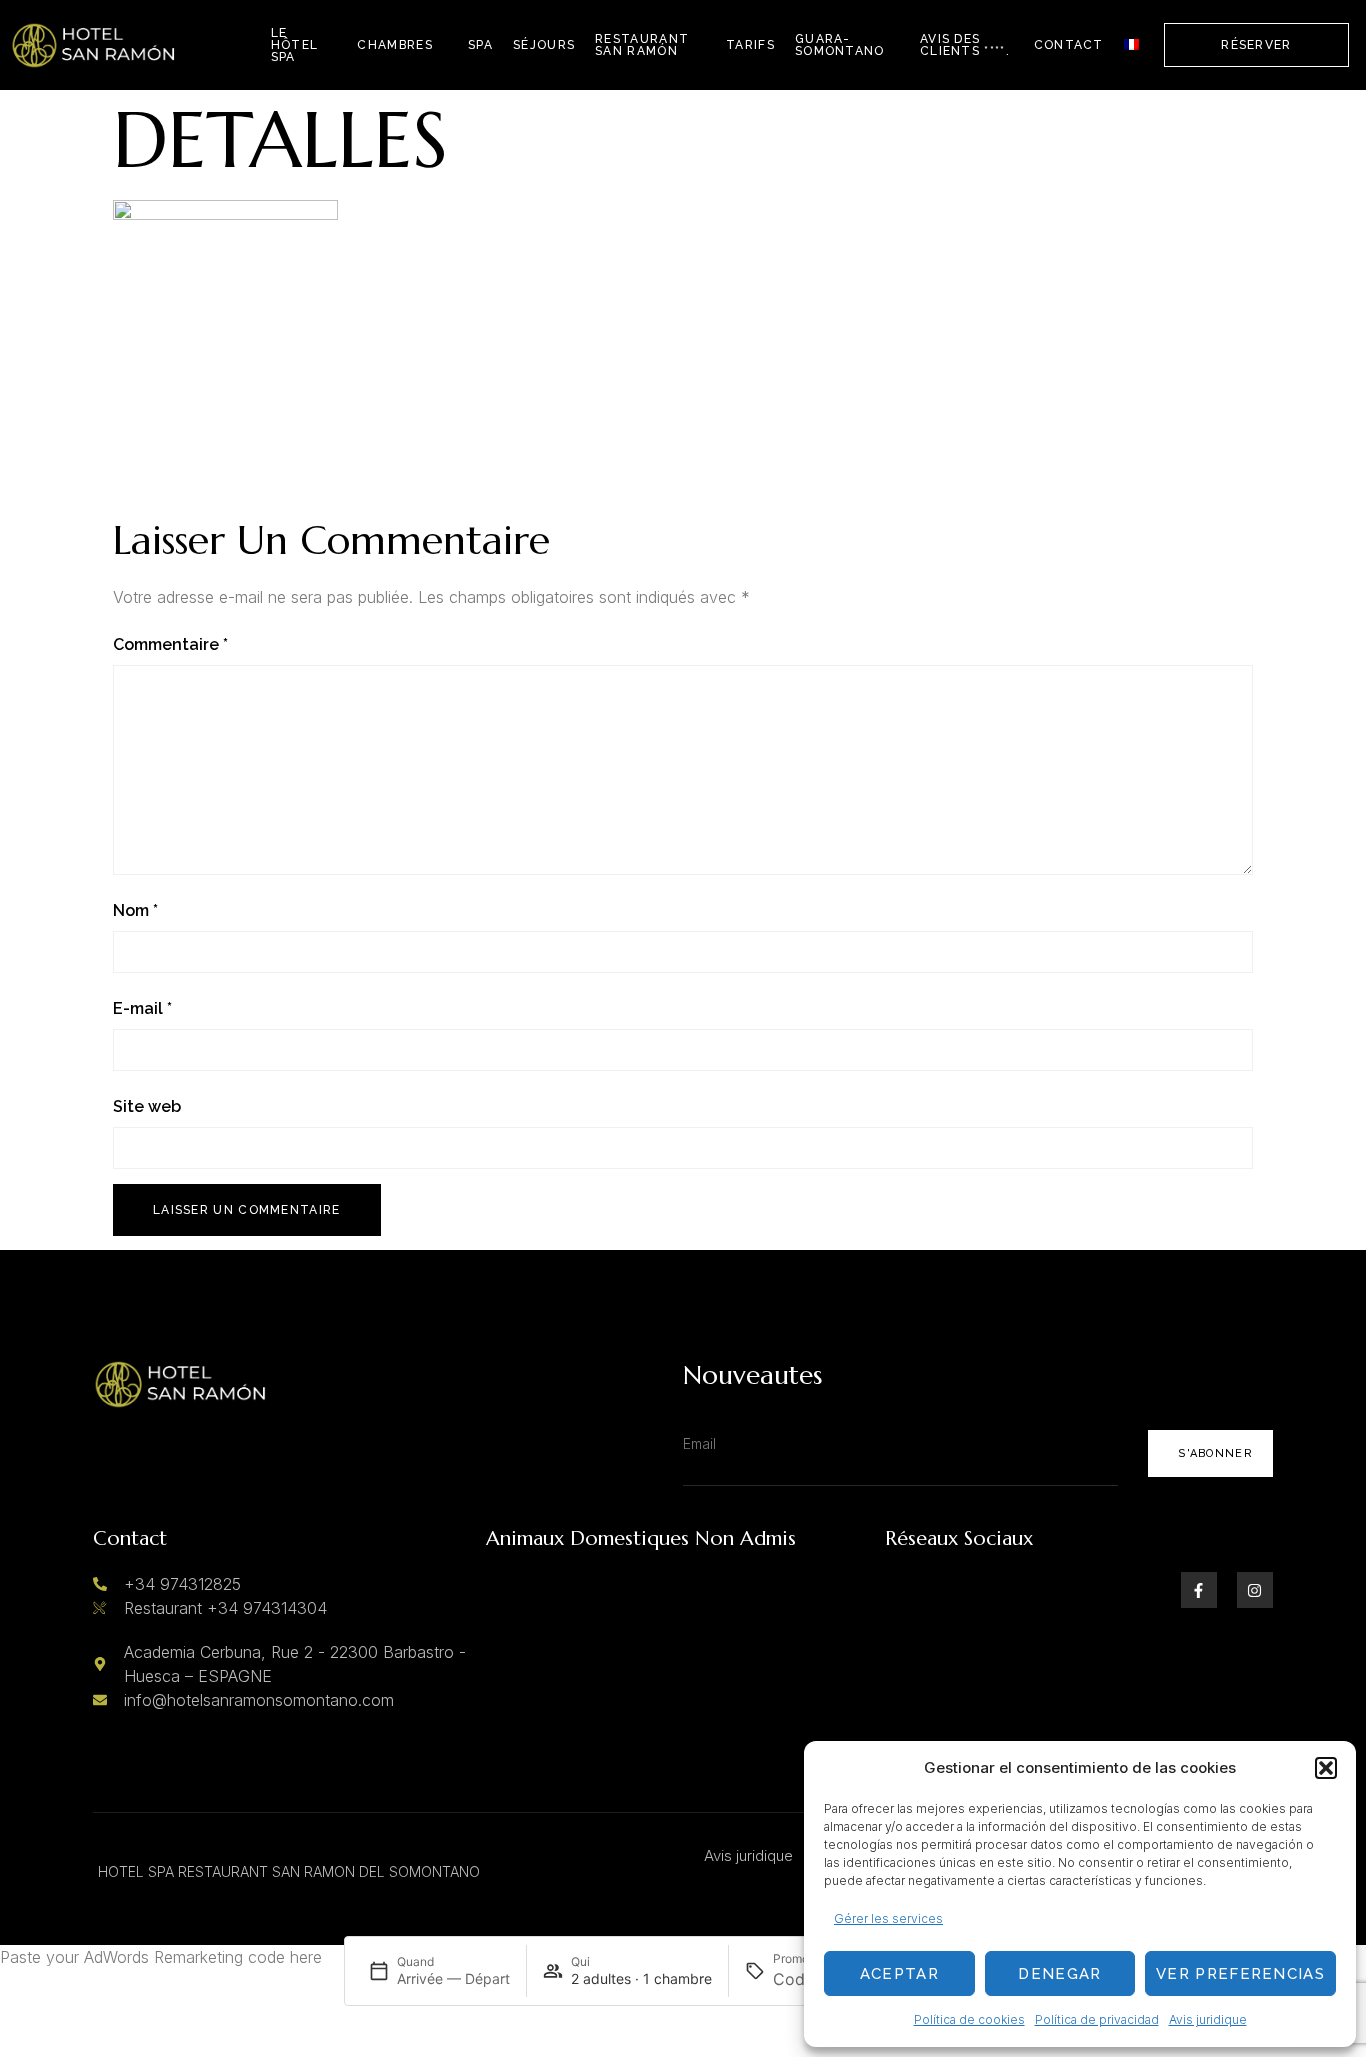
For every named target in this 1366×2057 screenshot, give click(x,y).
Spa (480, 45)
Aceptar (899, 1974)
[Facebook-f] (1199, 1590)
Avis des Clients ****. (965, 45)
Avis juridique (1208, 2019)
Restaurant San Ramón (642, 45)
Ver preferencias (1240, 1974)
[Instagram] (1255, 1590)
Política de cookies (969, 2019)
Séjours (544, 45)
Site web (147, 1106)
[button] (1326, 1768)
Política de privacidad (1097, 2019)
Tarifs (750, 45)
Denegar (1059, 1974)
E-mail (142, 1008)
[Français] (1131, 45)
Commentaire (170, 644)
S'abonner (1215, 1453)
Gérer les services (888, 1918)
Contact (1069, 45)
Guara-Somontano (840, 45)
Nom (135, 910)
